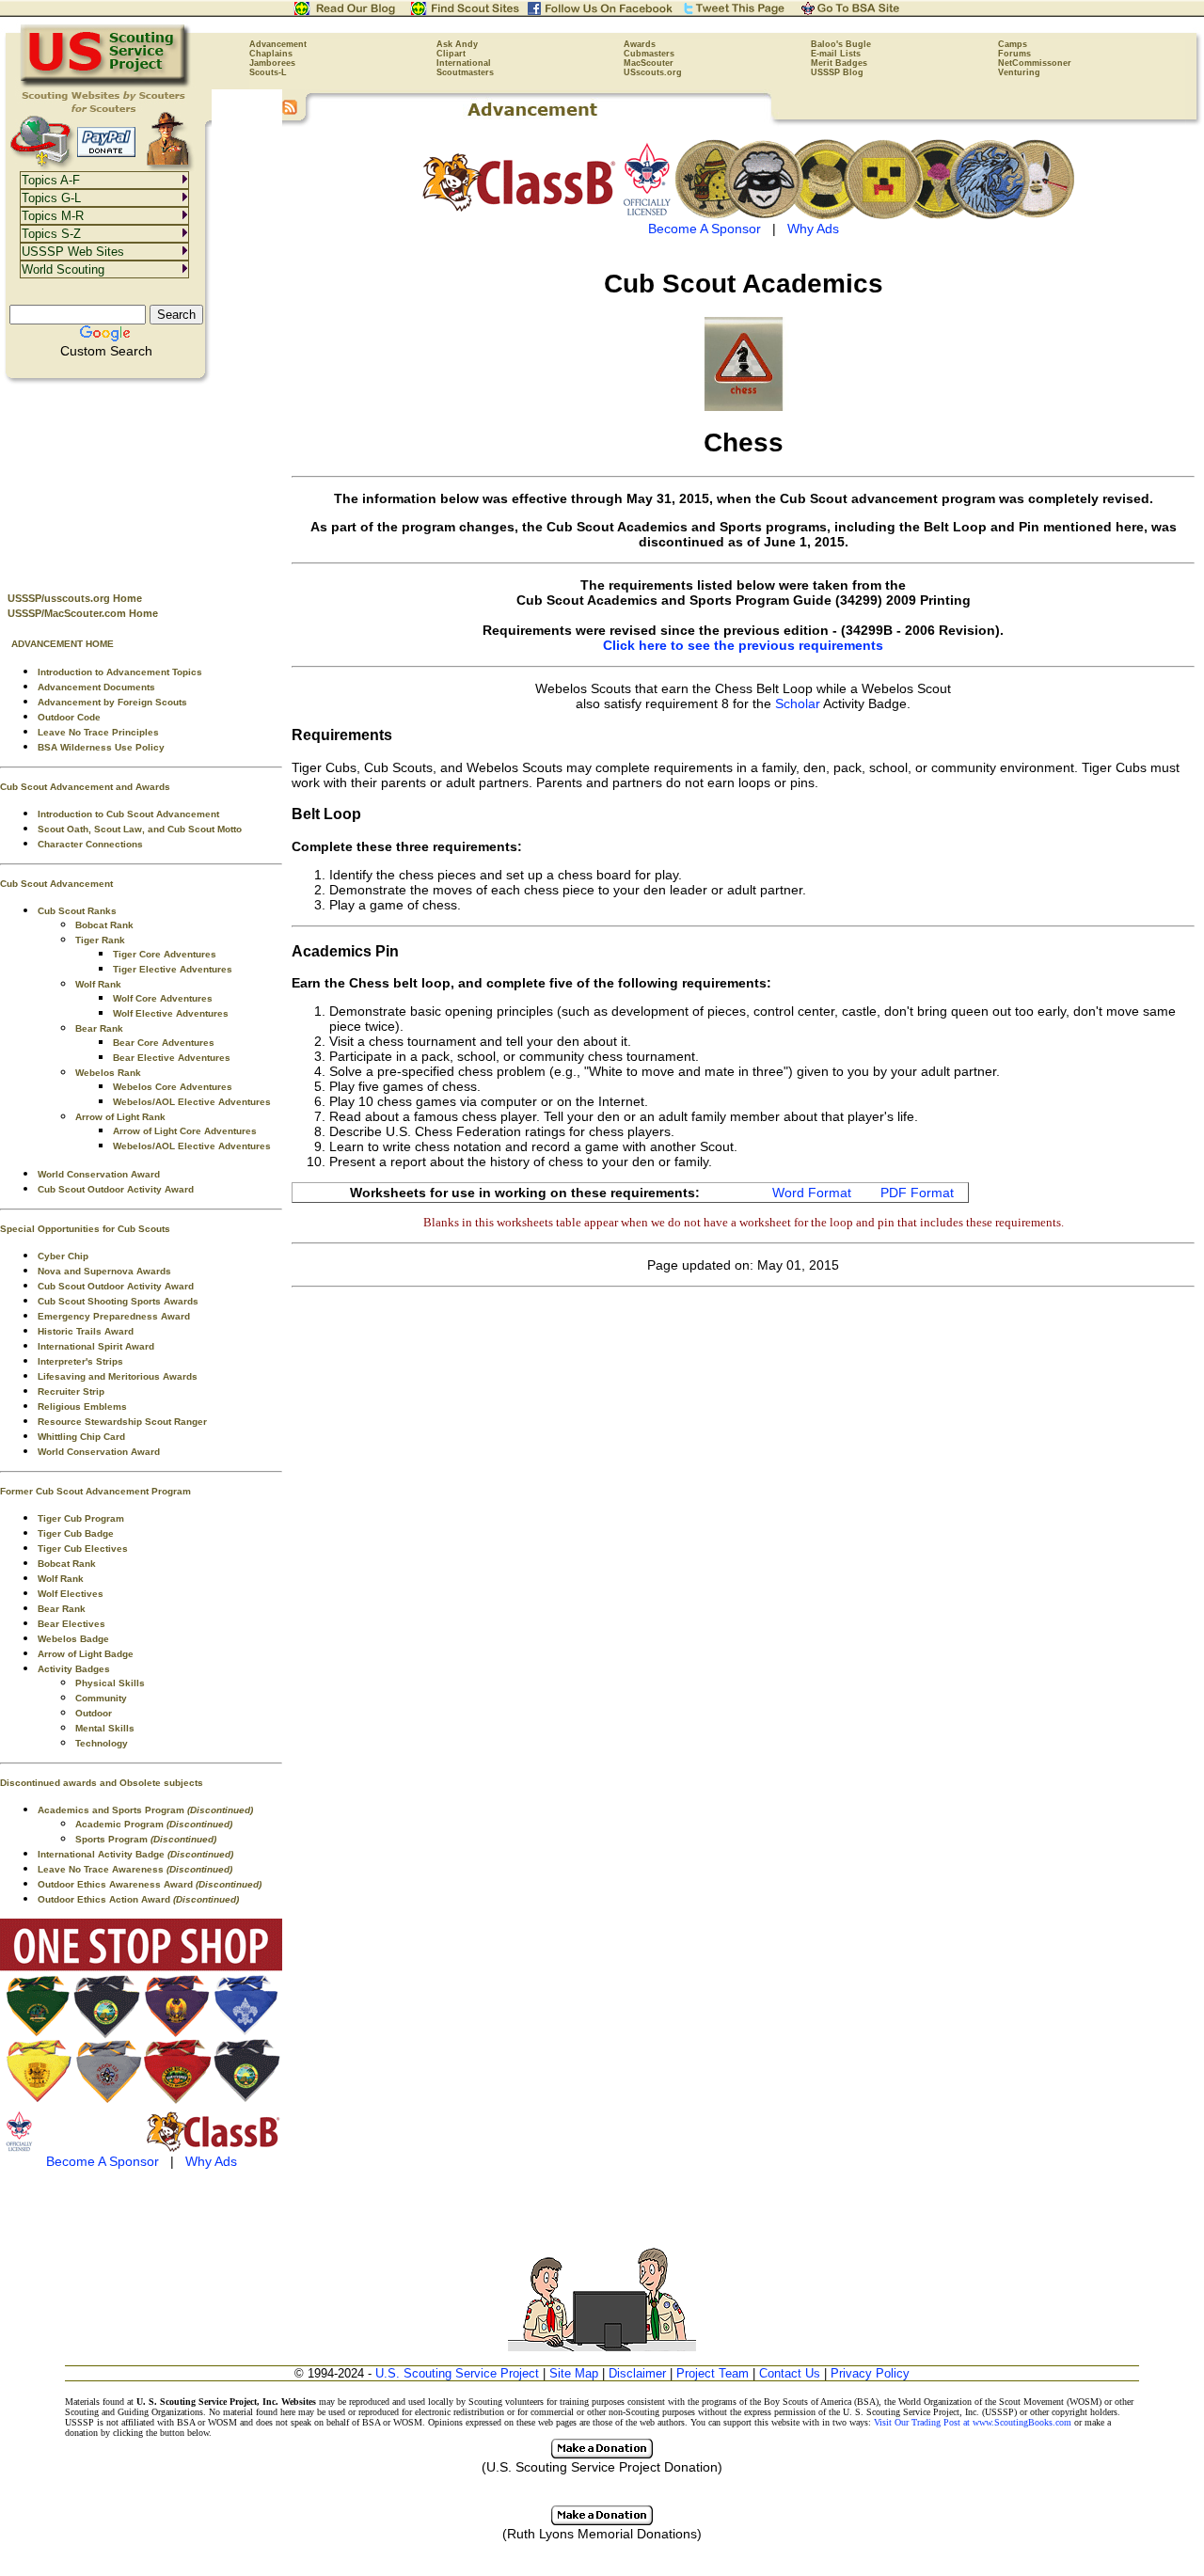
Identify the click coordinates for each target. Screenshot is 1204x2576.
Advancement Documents (96, 687)
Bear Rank (99, 1028)
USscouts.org (653, 72)
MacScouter (649, 63)
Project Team (713, 2373)
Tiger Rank (100, 940)
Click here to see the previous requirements (743, 645)
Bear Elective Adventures (172, 1058)
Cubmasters (649, 54)
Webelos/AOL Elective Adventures (192, 1102)
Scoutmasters (465, 72)
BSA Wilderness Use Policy (101, 747)
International (464, 63)
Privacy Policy (870, 2373)
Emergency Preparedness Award (114, 1316)
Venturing (1019, 72)
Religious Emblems (82, 1407)
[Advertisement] (141, 481)
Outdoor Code (69, 717)
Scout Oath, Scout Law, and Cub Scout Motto (140, 829)
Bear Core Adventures (164, 1043)
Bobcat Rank (104, 925)
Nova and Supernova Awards (104, 1271)
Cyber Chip (63, 1256)
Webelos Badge (73, 1639)
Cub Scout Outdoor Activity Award (116, 1189)
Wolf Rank (98, 984)
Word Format (812, 1193)
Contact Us (790, 2373)
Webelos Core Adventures (173, 1087)
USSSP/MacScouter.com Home (83, 613)
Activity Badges (74, 1669)
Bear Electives (71, 1624)
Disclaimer (637, 2373)
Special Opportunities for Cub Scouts (85, 1229)
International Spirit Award (96, 1346)
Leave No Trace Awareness (135, 1869)
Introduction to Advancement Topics (120, 672)
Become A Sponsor (103, 2161)
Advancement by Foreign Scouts (112, 702)
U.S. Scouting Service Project (457, 2373)
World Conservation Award (99, 1174)
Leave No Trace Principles (98, 732)
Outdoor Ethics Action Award (138, 1899)
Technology (102, 1743)
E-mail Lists (836, 54)
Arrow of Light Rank (120, 1117)
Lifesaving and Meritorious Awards (118, 1376)
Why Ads (211, 2161)
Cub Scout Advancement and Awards (85, 787)
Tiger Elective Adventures (173, 969)
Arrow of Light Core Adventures (185, 1131)
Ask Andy (457, 44)
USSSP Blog (837, 72)
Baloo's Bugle (841, 44)
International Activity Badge (135, 1854)
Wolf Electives (71, 1594)
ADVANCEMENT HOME (63, 644)
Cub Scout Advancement (56, 884)
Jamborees (272, 63)
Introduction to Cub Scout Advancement (128, 814)
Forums (1014, 54)
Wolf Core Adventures (163, 998)
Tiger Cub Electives (83, 1549)
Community (101, 1698)
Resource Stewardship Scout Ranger (122, 1422)
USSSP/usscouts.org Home (75, 598)
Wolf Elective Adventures (171, 1013)
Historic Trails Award (86, 1331)
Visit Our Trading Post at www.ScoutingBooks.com (973, 2422)
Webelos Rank (108, 1073)
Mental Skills (105, 1728)
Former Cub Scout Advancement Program (95, 1491)
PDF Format (917, 1193)
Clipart (451, 54)
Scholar (798, 703)
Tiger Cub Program (81, 1518)
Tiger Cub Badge (76, 1533)
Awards (640, 44)
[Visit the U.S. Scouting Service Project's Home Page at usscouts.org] (106, 85)
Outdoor (94, 1713)
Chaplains (271, 54)
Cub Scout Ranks (77, 911)
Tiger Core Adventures (165, 954)
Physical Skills (110, 1683)
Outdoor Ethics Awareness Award (150, 1884)
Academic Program (154, 1824)
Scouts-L (268, 72)
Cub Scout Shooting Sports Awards (118, 1301)
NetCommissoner (1035, 63)
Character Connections (90, 844)
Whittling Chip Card (81, 1437)
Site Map (574, 2373)
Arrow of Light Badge (86, 1654)
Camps (1013, 44)
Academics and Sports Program (145, 1810)
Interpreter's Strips (80, 1361)
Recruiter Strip (71, 1391)
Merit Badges (839, 63)
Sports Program (146, 1839)
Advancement (278, 44)
